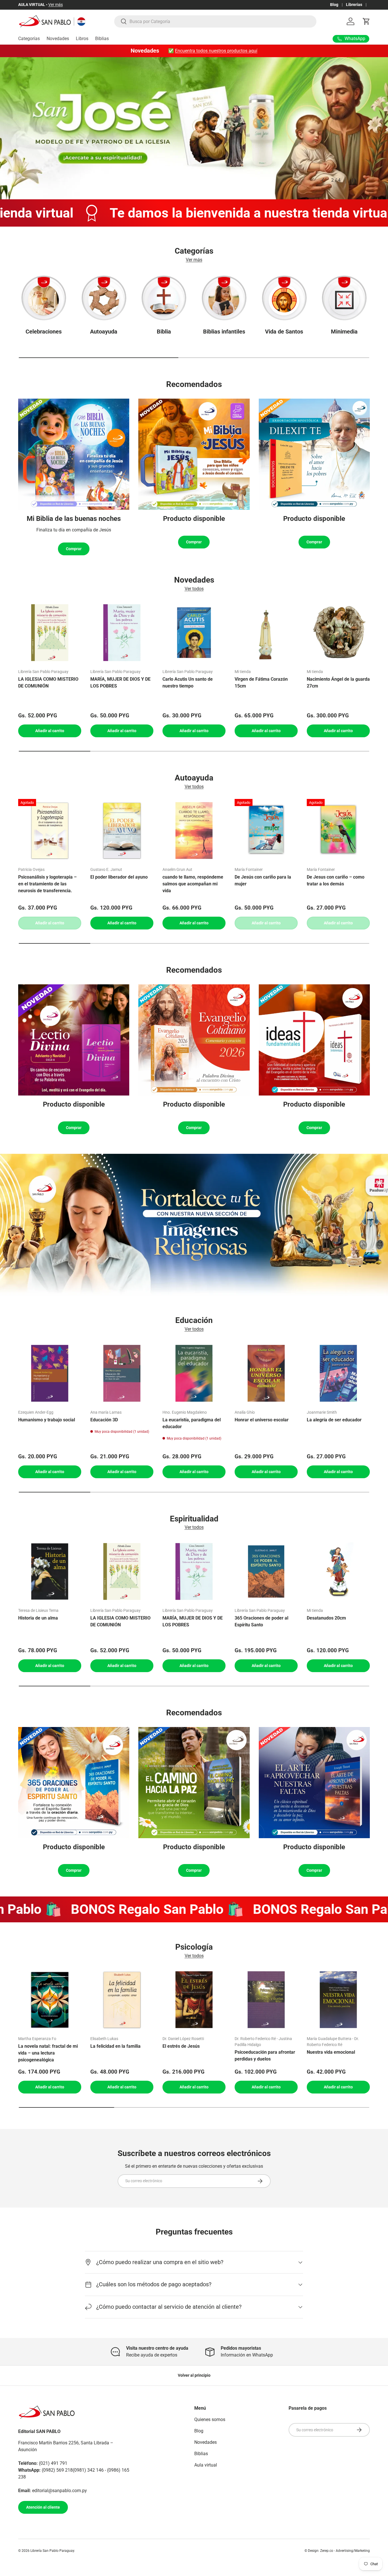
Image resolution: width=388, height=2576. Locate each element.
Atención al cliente (43, 2507)
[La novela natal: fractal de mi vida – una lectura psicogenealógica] (50, 2000)
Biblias (102, 39)
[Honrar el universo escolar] (266, 1373)
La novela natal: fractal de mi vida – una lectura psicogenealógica (48, 2053)
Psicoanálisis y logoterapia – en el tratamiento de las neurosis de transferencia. (47, 884)
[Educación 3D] (122, 1373)
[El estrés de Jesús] (194, 2000)
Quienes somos (210, 2419)
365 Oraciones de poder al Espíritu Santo (261, 1621)
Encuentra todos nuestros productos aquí (216, 51)
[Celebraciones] (44, 298)
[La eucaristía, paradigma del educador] (194, 1373)
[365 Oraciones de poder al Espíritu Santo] (266, 1571)
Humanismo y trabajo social (47, 1420)
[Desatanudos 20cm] (338, 1571)
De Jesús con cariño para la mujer (263, 880)
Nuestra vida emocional (331, 2052)
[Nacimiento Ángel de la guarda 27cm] (338, 633)
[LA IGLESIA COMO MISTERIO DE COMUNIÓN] (50, 633)
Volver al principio (194, 2375)
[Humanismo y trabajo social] (50, 1373)
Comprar (74, 549)
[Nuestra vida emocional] (338, 2000)
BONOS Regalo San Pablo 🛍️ (112, 1909)
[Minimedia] (344, 298)
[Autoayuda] (104, 298)
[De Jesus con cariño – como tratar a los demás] (338, 831)
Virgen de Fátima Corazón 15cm (261, 683)
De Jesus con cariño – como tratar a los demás (336, 880)
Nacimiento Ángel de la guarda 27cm (338, 683)
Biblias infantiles (224, 332)
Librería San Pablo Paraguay (52, 2551)
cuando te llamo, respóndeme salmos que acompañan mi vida (193, 884)
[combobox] (215, 21)
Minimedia (344, 332)
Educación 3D (104, 1420)
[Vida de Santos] (284, 298)
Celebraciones (44, 332)
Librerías (354, 5)
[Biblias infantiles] (224, 298)
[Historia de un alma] (50, 1571)
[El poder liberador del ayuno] (122, 831)
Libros (82, 39)
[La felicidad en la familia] (122, 2000)
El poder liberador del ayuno (119, 877)
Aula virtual (206, 2465)
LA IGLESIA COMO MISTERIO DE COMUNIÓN (48, 683)
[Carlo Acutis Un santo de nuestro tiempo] (194, 633)
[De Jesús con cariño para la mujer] (266, 831)
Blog (334, 5)
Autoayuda (104, 332)
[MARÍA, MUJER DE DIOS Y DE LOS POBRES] (122, 633)
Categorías (29, 39)
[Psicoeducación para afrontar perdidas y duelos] (266, 2000)
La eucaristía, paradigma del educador (192, 1423)
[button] (366, 21)
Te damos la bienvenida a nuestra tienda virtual (171, 213)
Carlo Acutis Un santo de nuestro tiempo (188, 683)
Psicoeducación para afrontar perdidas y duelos (265, 2056)
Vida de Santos (284, 332)
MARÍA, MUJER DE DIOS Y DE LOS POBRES (120, 683)
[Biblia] (164, 298)
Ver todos (194, 588)
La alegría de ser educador (334, 1420)
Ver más (53, 5)
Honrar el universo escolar (262, 1420)
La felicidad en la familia (115, 2046)
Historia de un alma (38, 1618)
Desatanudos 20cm (326, 1618)
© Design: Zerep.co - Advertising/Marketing (337, 2551)
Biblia (164, 332)
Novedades (58, 39)
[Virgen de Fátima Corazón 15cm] (266, 633)
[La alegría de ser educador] (338, 1373)
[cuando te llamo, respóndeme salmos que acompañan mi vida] (194, 831)
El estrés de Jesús (181, 2046)
